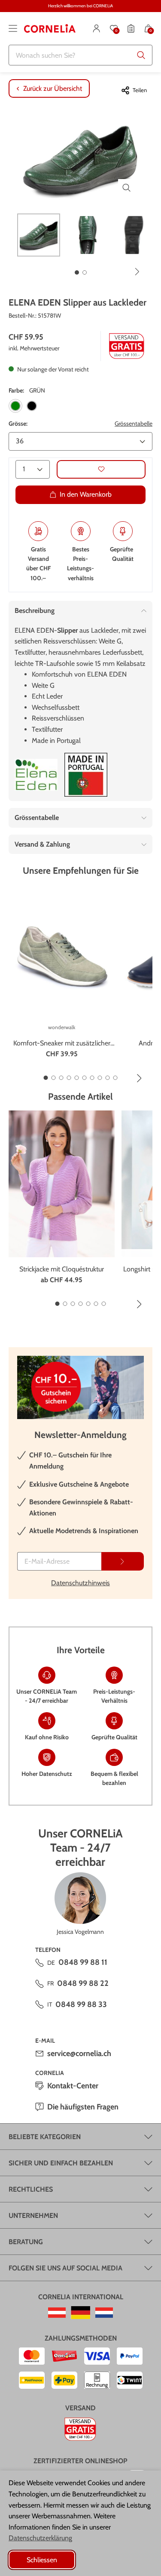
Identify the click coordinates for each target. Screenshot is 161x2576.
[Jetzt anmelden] (123, 1561)
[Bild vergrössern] (127, 188)
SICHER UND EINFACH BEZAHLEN (61, 2163)
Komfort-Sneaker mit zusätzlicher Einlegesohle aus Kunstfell (62, 1044)
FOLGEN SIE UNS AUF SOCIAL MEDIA (65, 2268)
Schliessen (42, 2560)
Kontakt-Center (73, 2086)
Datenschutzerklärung (40, 2538)
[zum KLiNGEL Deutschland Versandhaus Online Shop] (80, 2313)
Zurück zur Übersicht (53, 88)
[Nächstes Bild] (137, 272)
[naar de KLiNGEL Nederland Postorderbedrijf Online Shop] (104, 2313)
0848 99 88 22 (83, 1983)
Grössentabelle (134, 424)
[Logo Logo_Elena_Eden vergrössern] (36, 775)
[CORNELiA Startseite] (50, 28)
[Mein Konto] (97, 28)
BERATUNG (26, 2242)
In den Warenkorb (86, 494)
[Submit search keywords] (141, 55)
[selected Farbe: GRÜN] (15, 406)
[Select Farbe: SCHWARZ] (32, 406)
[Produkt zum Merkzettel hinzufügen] (101, 469)
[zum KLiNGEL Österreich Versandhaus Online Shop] (57, 2313)
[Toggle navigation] (13, 28)
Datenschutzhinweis (80, 1583)
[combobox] (80, 55)
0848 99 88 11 (83, 1962)
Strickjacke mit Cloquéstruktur (62, 1269)
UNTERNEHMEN (33, 2216)
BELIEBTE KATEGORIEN (45, 2137)
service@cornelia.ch (79, 2053)
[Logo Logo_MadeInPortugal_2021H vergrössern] (86, 775)
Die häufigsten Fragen (83, 2107)
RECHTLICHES (31, 2189)
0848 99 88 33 (81, 2004)
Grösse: (18, 424)
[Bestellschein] (131, 28)
